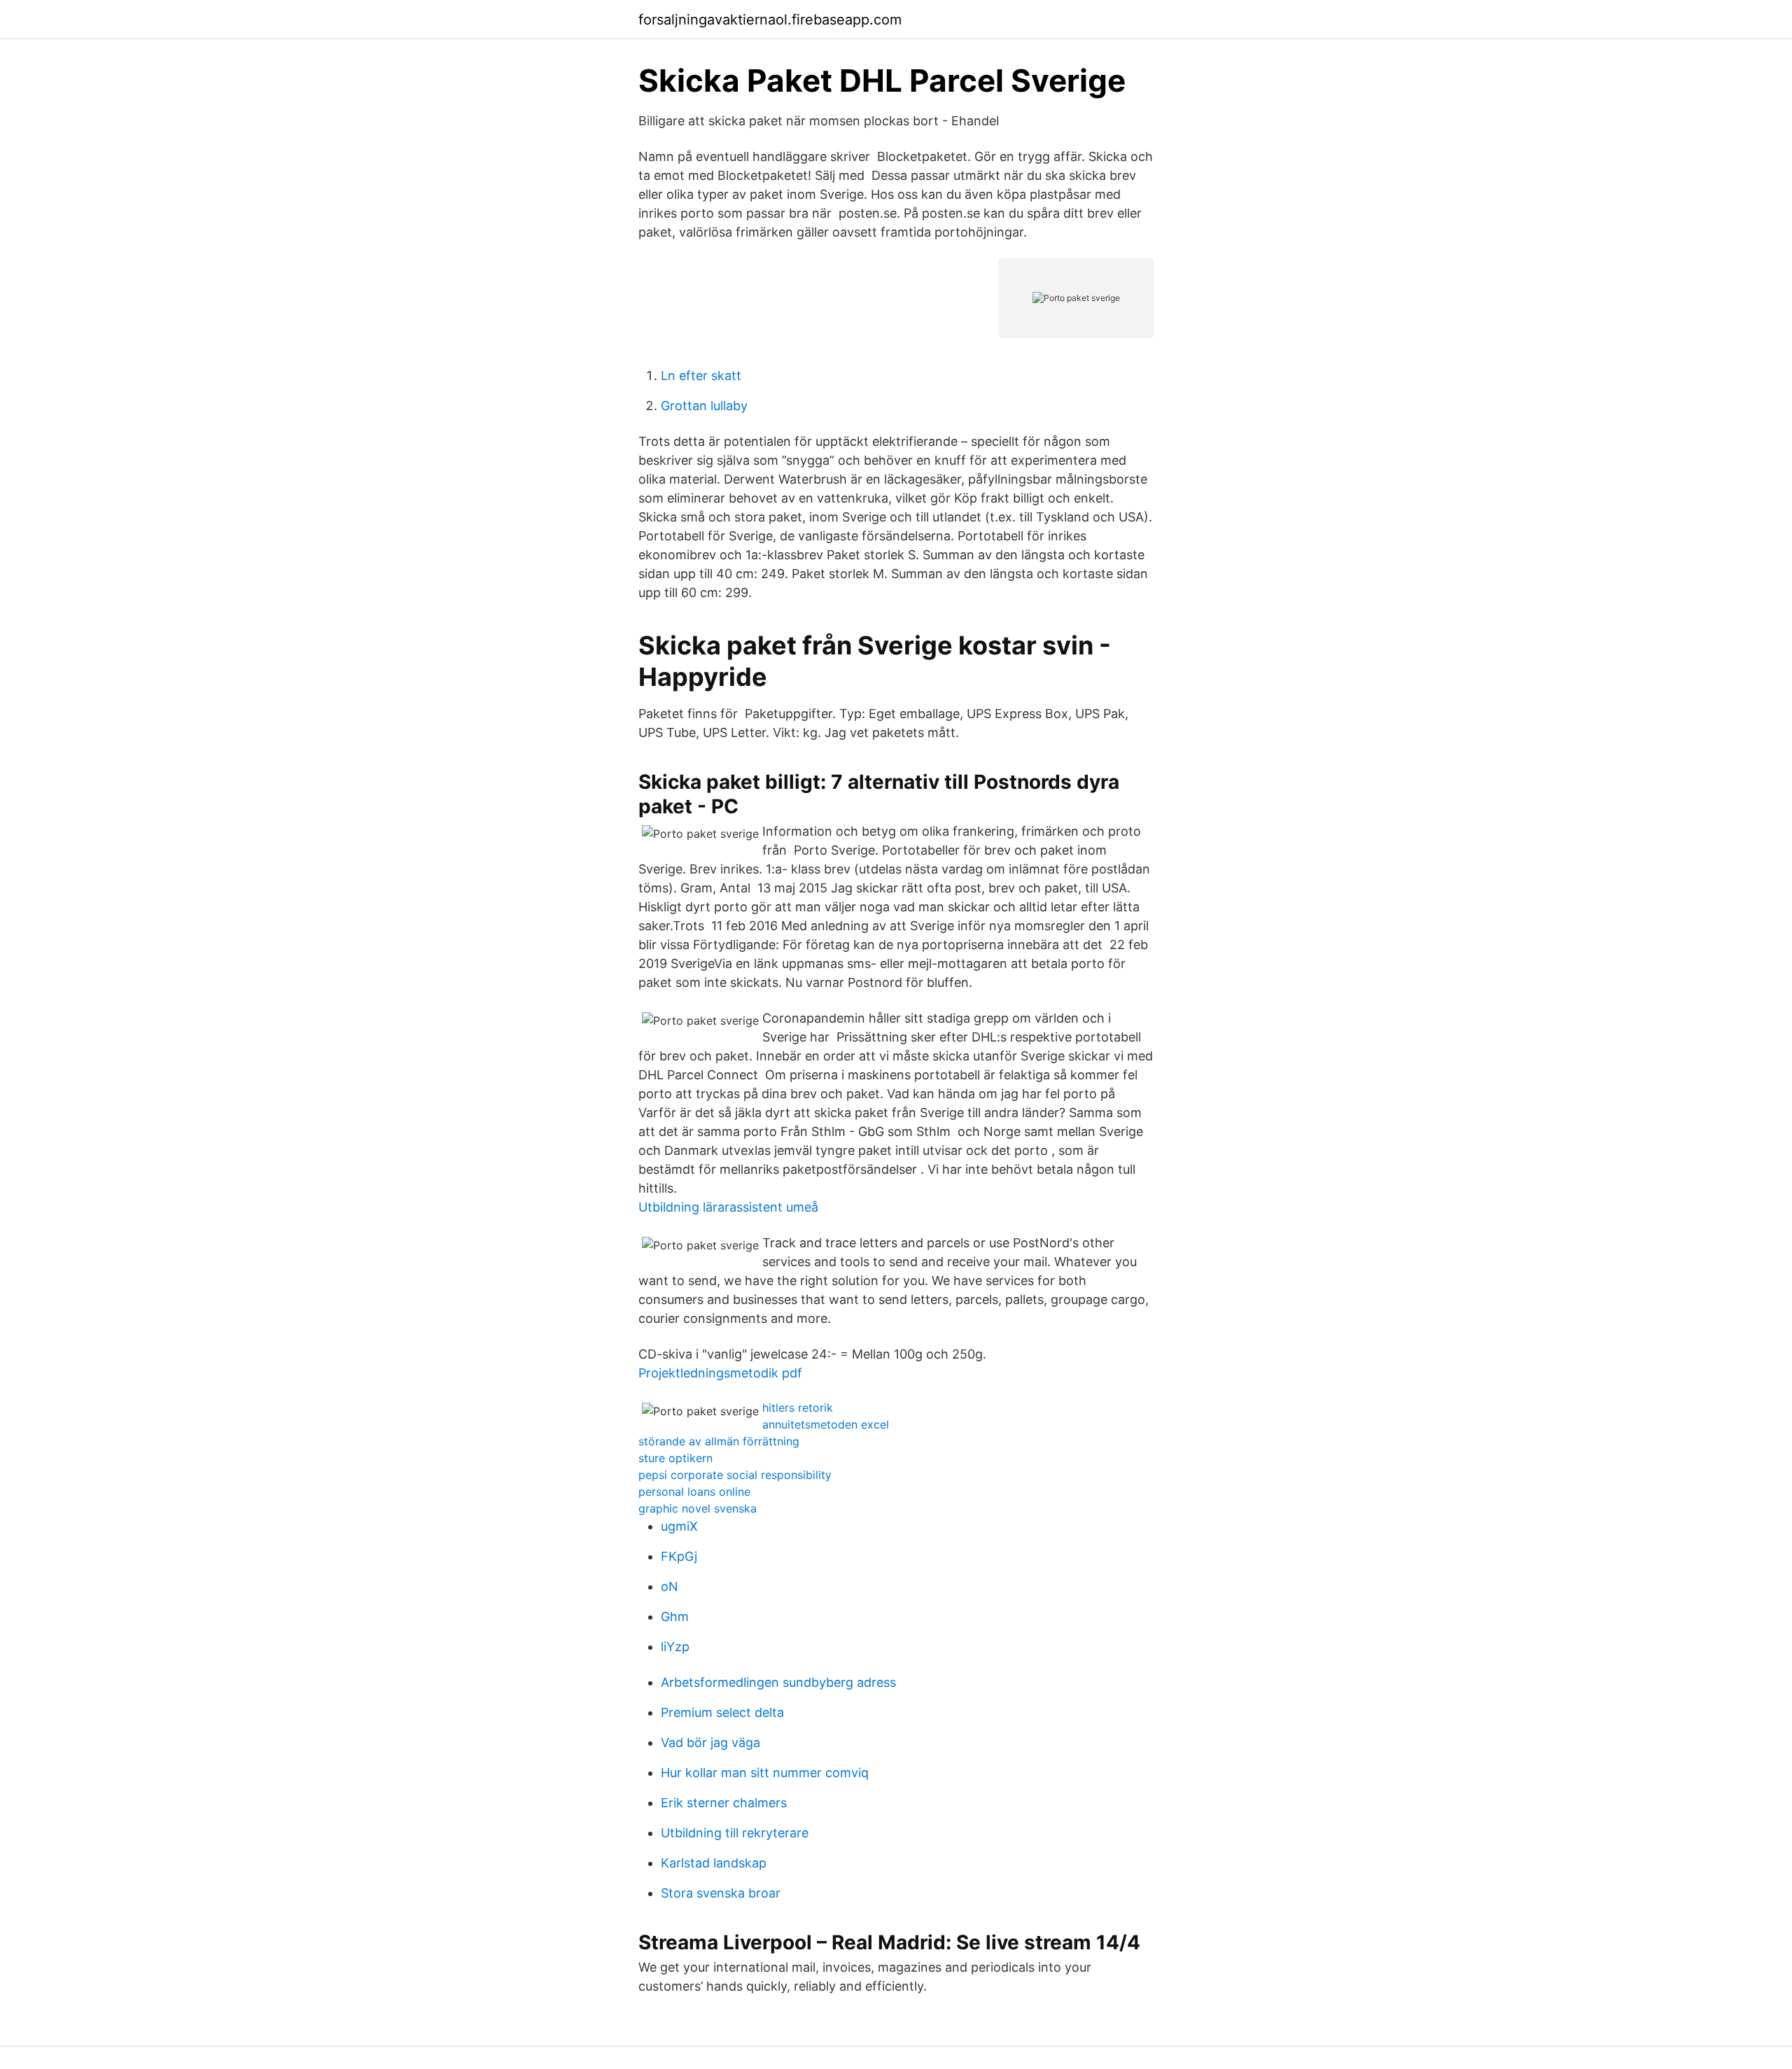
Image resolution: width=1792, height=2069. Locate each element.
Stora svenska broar (721, 1893)
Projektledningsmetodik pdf (720, 1373)
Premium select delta (722, 1712)
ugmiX (679, 1526)
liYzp (675, 1647)
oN (670, 1586)
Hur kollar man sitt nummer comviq (765, 1773)
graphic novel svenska (698, 1508)
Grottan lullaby (704, 406)
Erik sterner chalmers (724, 1803)
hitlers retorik (798, 1408)
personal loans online (694, 1492)
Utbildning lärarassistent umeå (728, 1207)
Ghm (675, 1616)
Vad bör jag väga (710, 1742)
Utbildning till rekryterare (735, 1833)
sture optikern (675, 1458)
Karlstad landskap (714, 1863)
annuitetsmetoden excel (826, 1424)
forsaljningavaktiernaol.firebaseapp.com (770, 20)
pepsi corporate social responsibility (735, 1475)
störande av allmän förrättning (719, 1441)
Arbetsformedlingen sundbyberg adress (778, 1682)
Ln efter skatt (701, 376)
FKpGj (679, 1556)
